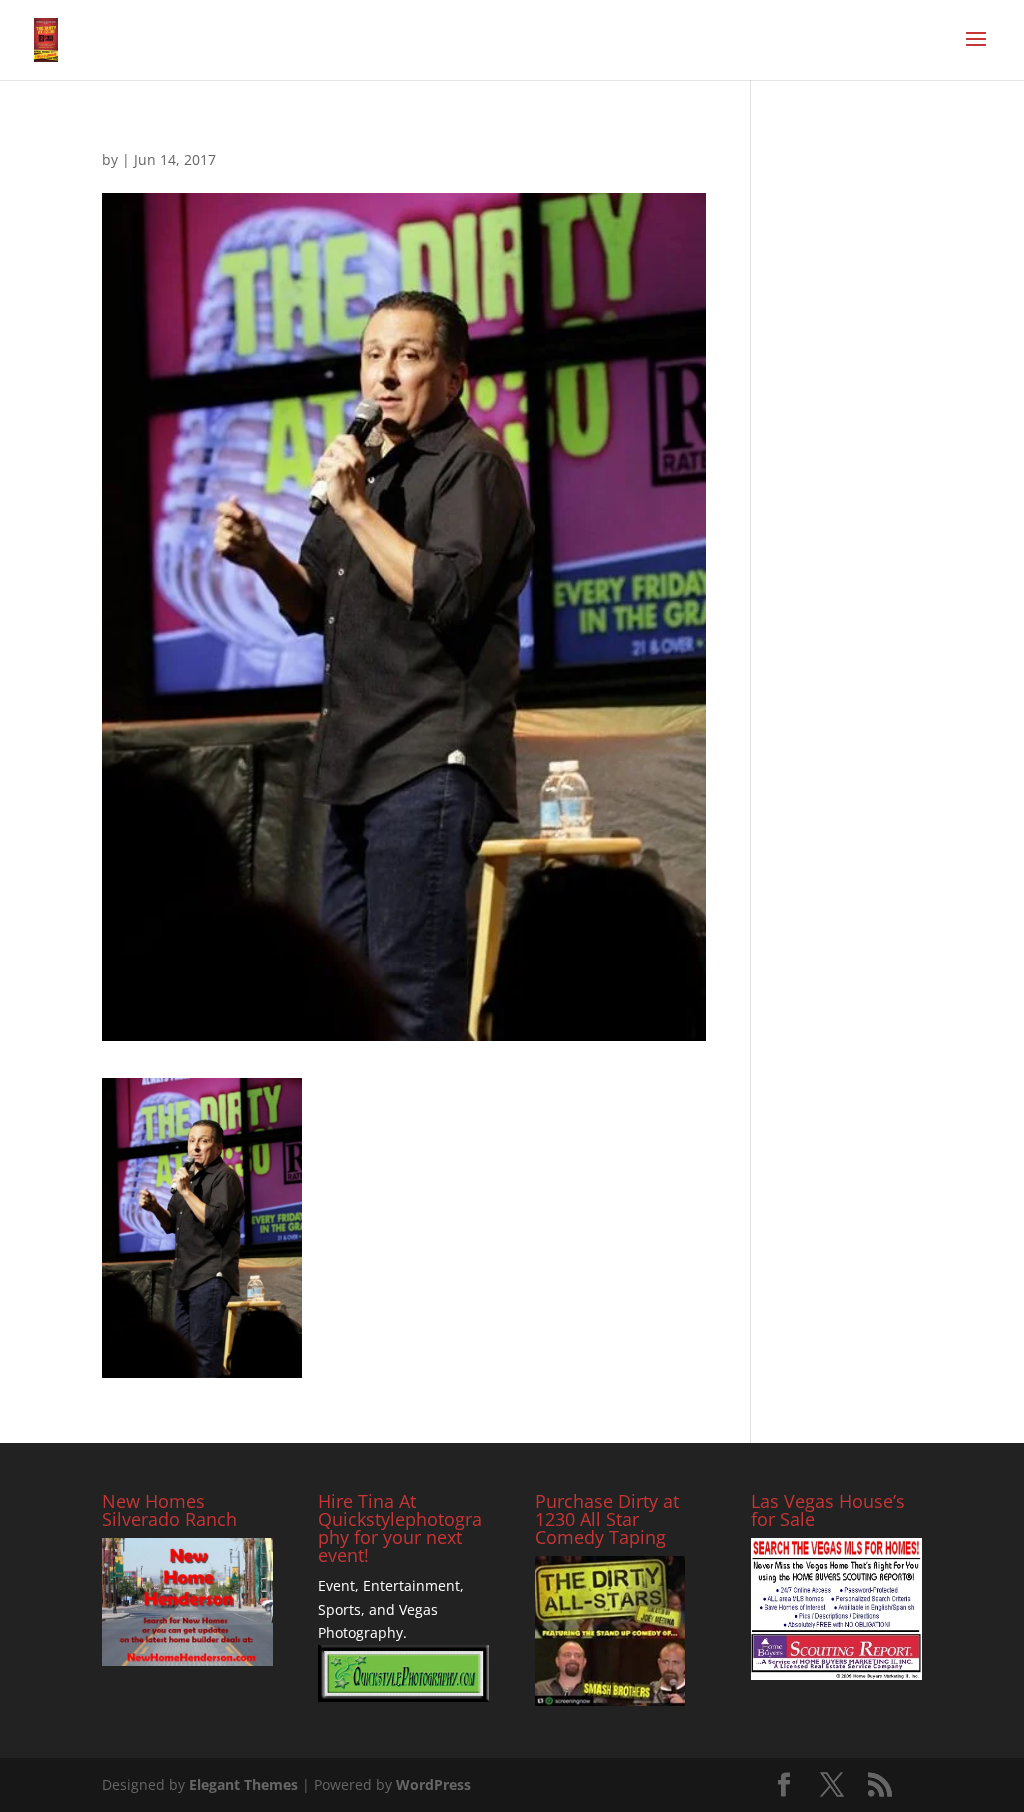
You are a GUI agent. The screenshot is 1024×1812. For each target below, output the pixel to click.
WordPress (433, 1784)
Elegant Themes (243, 1784)
